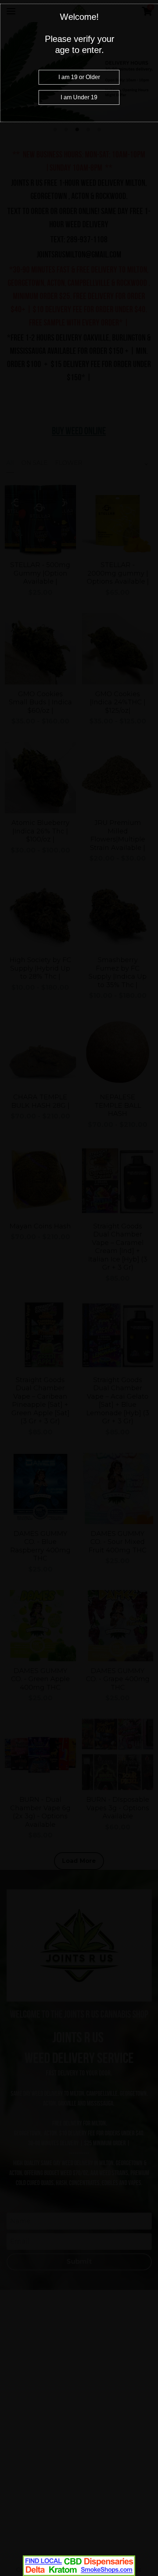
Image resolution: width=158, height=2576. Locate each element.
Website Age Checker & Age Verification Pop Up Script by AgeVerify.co (149, 2574)
